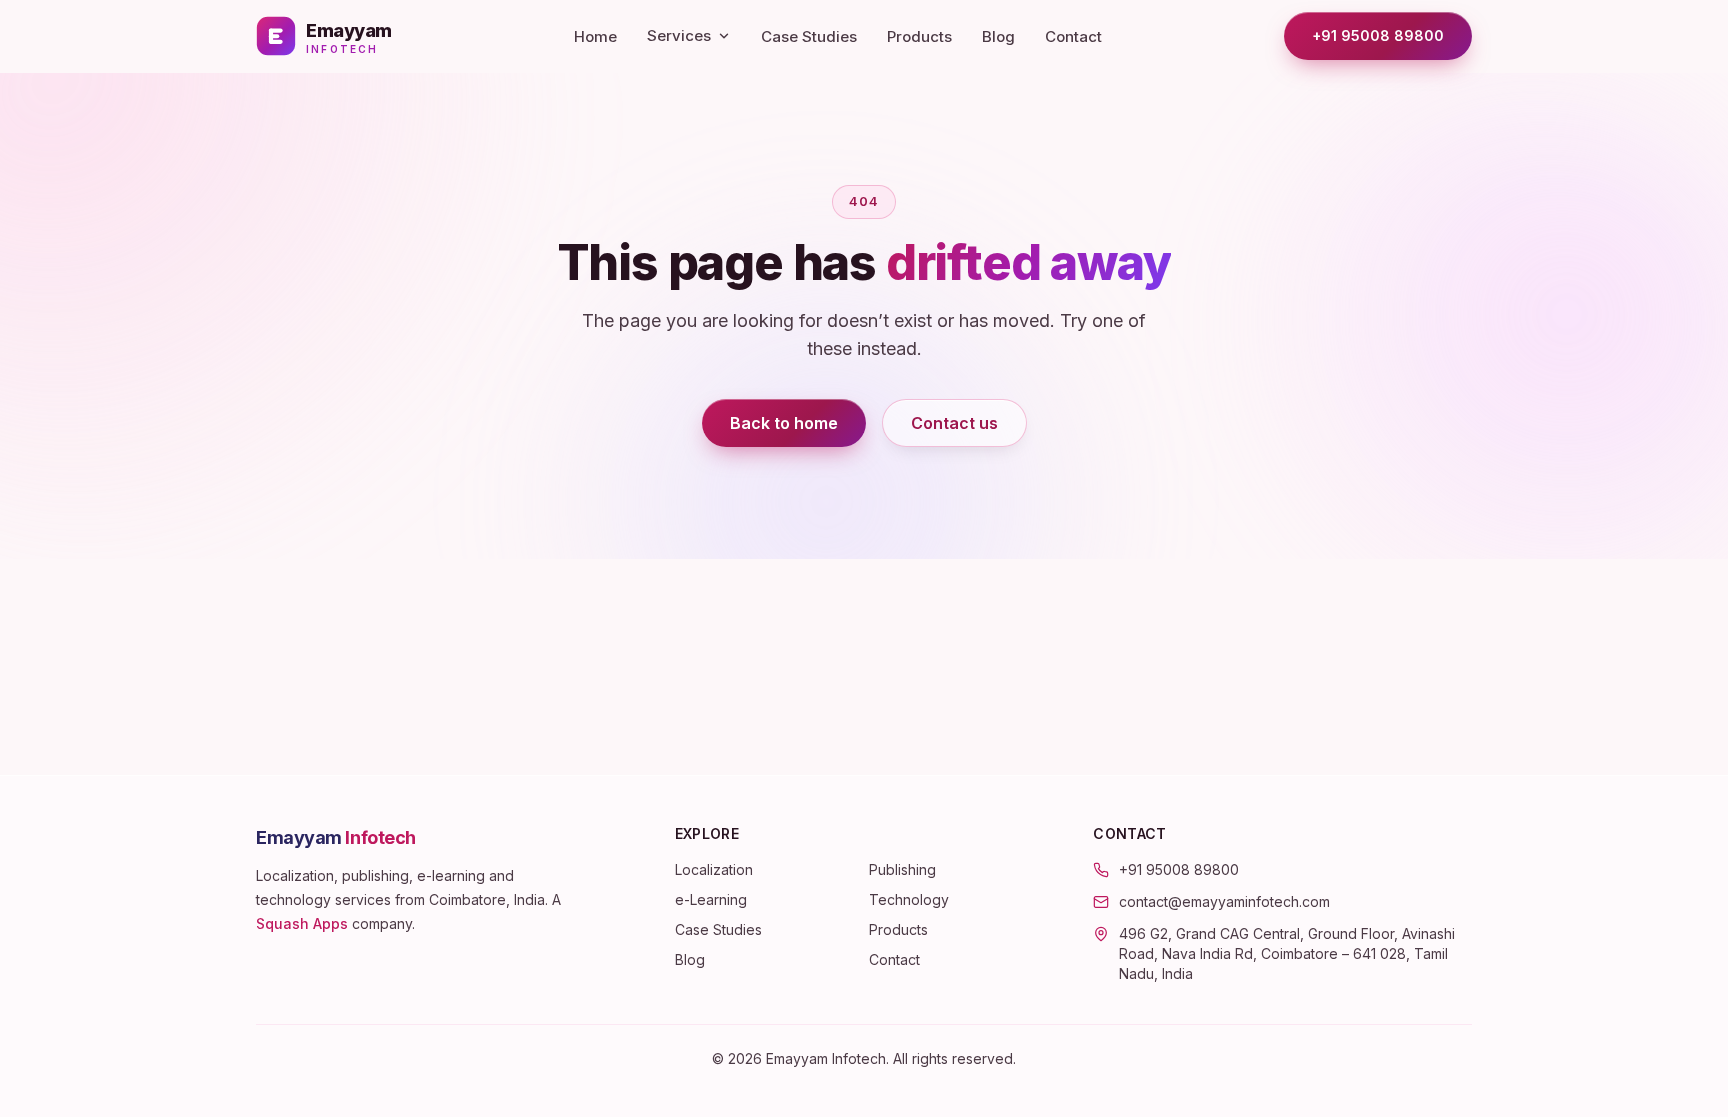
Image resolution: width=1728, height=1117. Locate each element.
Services (679, 35)
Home (595, 36)
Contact (1073, 36)
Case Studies (809, 36)
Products (919, 36)
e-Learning (711, 899)
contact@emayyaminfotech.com (1224, 901)
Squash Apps (302, 923)
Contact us (954, 423)
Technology (909, 899)
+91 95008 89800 (1378, 35)
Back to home (784, 423)
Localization (714, 869)
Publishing (902, 869)
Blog (998, 36)
